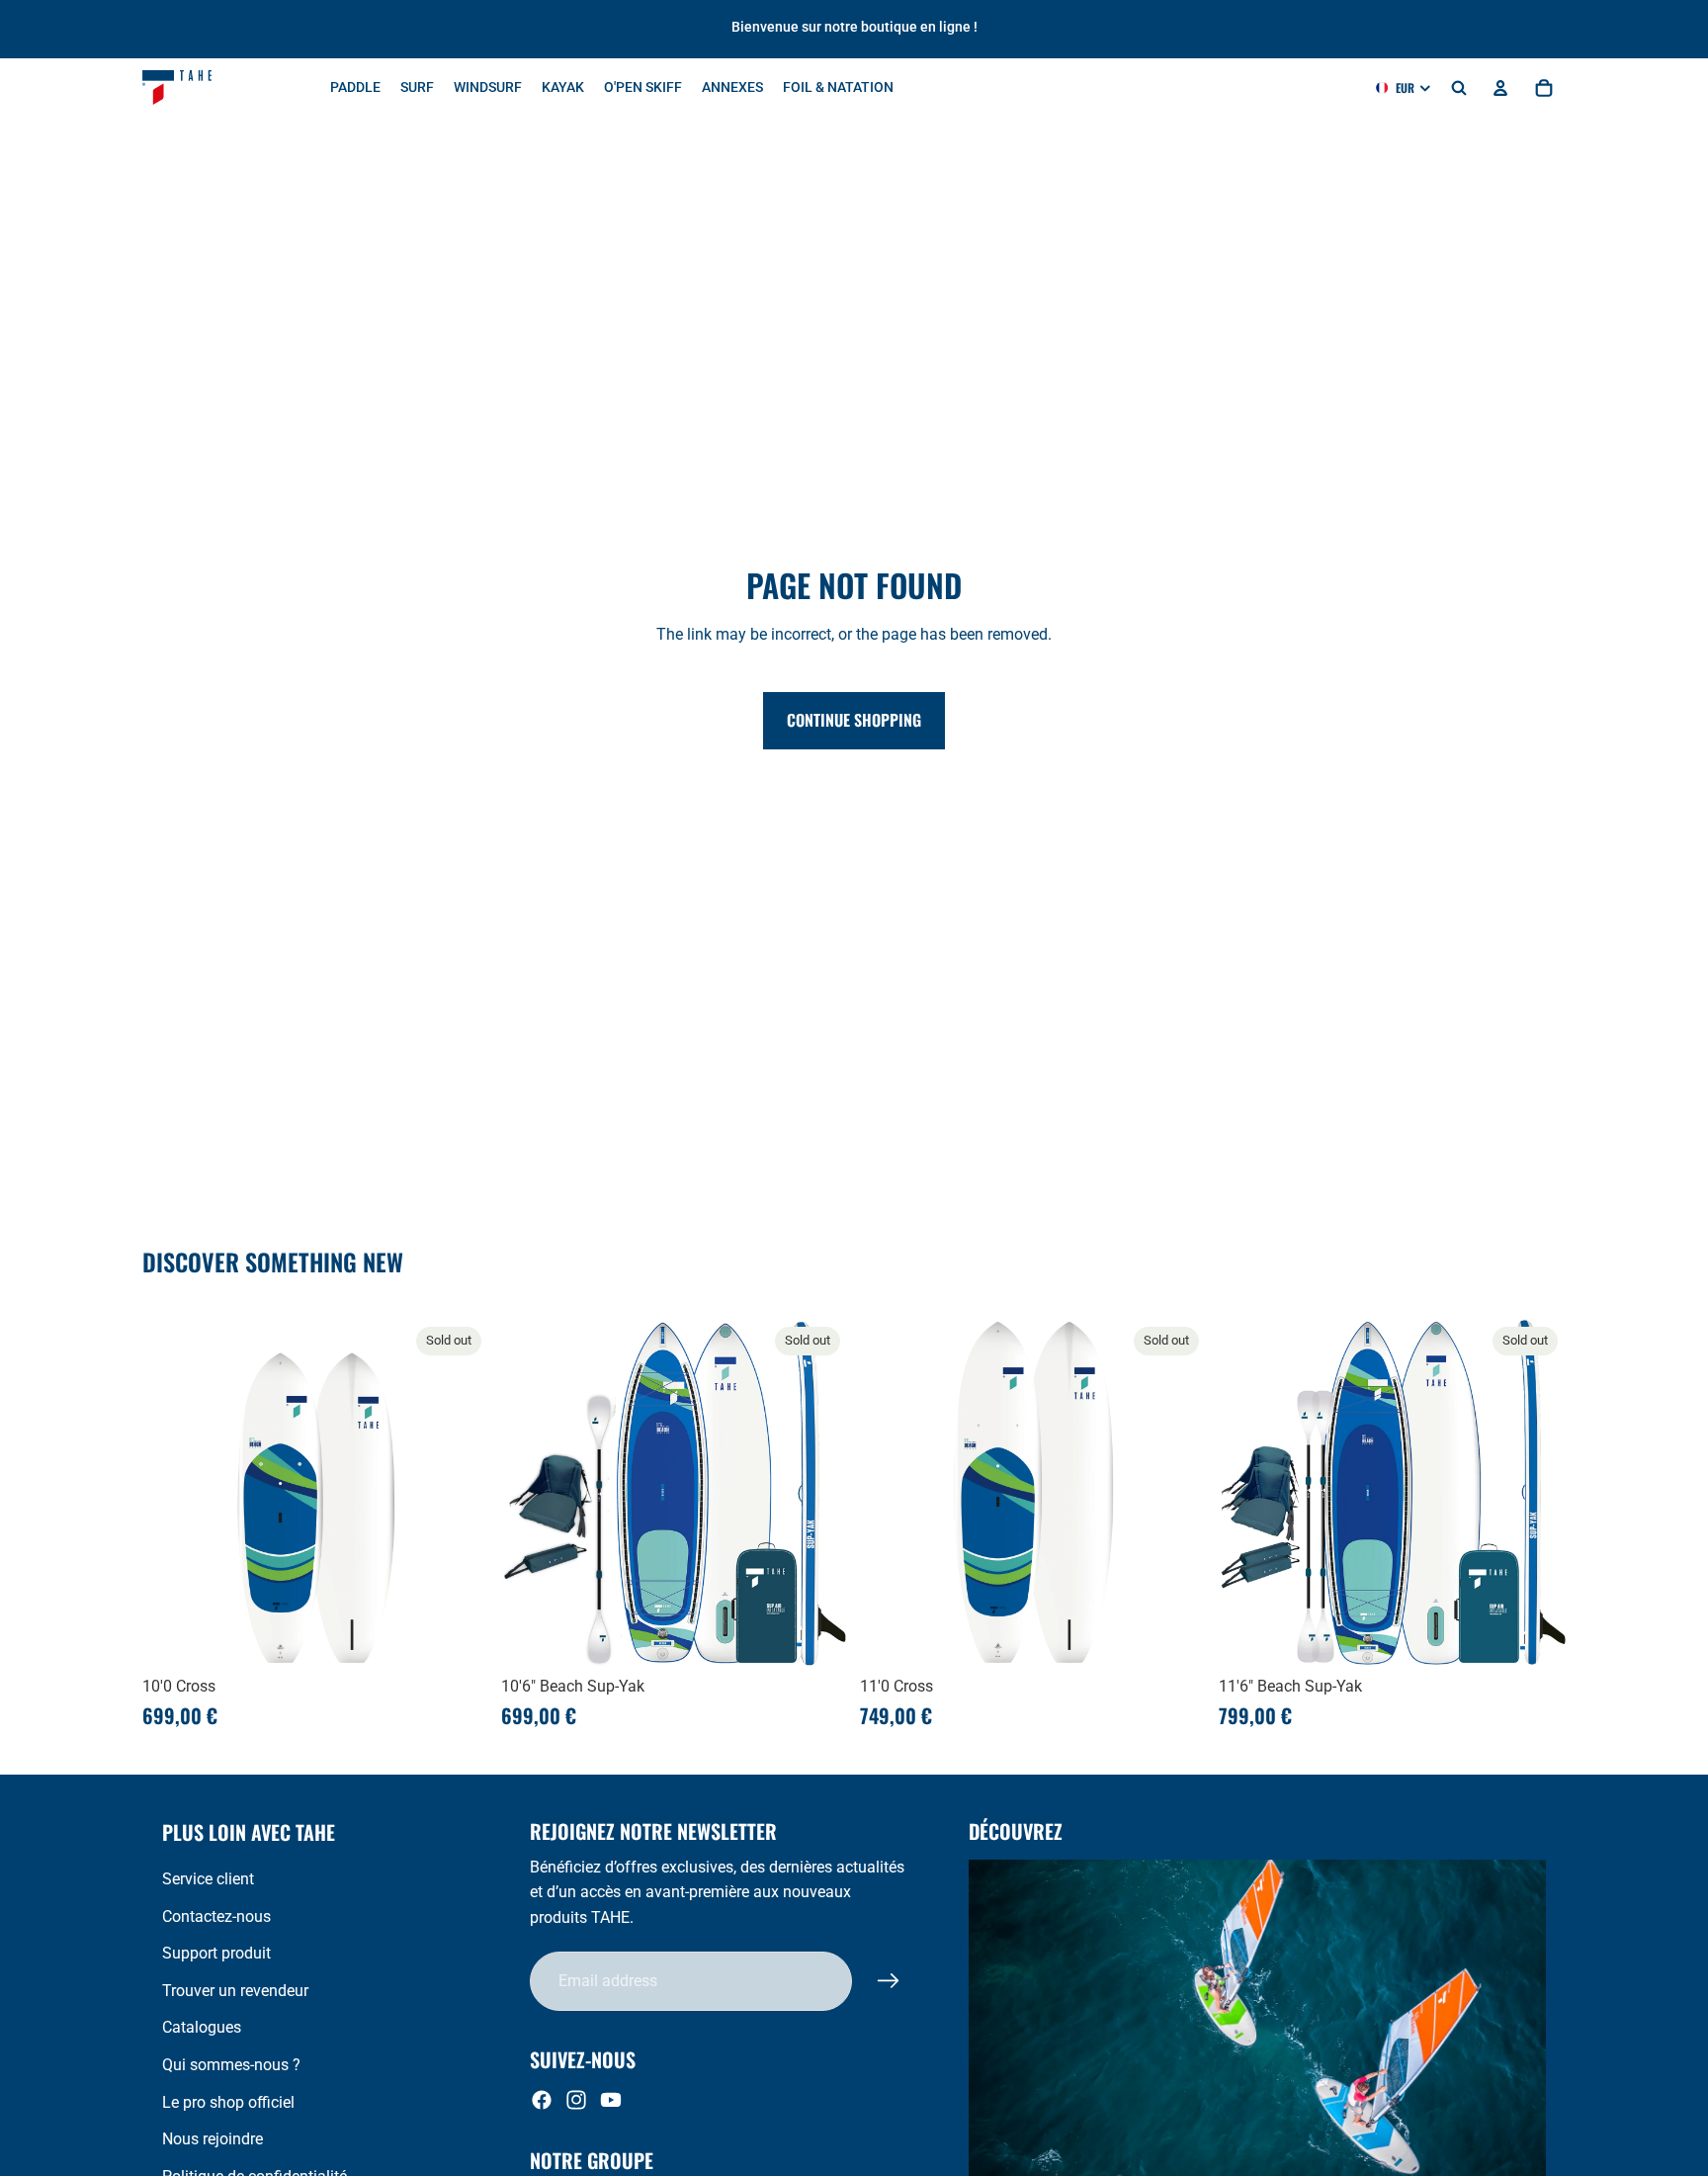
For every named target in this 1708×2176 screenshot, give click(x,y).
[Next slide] (460, 1493)
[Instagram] (576, 2100)
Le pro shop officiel (228, 2102)
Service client (208, 1879)
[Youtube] (611, 2100)
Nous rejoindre (213, 2139)
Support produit (216, 1953)
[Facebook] (542, 2100)
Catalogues (202, 2027)
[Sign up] (889, 1981)
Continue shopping (854, 720)
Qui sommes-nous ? (231, 2065)
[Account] (1500, 88)
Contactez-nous (216, 1916)
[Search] (1459, 88)
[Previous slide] (172, 1493)
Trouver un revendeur (235, 1991)
